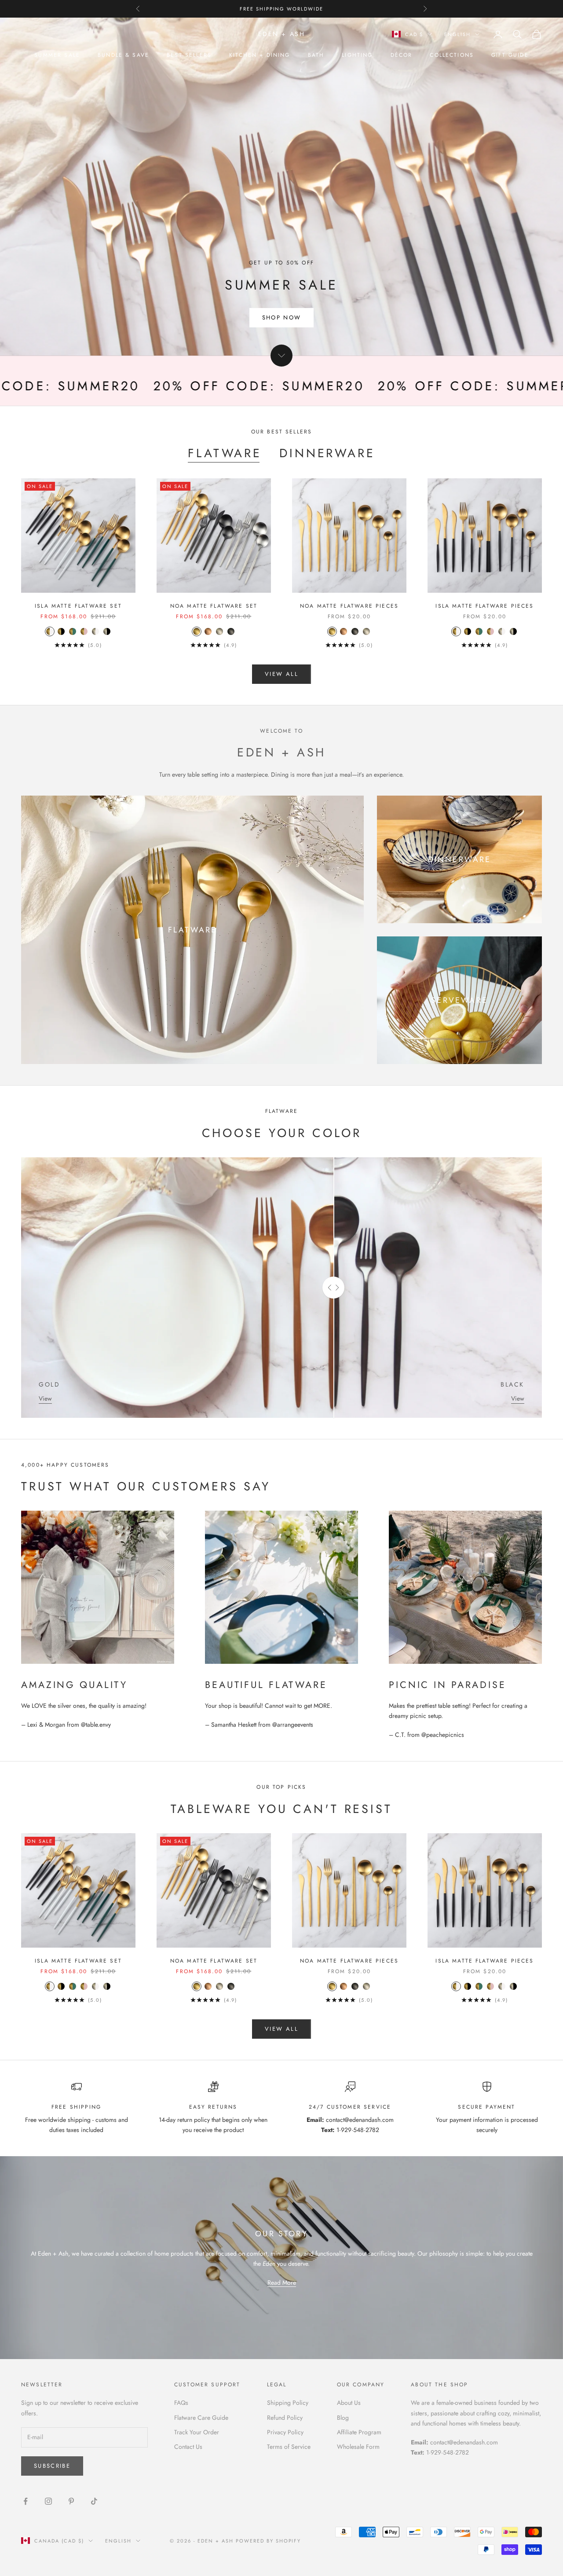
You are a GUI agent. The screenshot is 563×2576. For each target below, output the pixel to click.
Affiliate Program (359, 2432)
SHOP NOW (282, 317)
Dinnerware (327, 453)
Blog (343, 2418)
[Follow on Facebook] (26, 2501)
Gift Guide (510, 55)
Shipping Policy (288, 2403)
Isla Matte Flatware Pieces (484, 606)
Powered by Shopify (269, 2541)
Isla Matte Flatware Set (78, 606)
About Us (349, 2403)
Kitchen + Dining (260, 55)
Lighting (357, 55)
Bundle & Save (123, 55)
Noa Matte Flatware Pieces (349, 606)
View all (281, 674)
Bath (316, 55)
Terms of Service (289, 2447)
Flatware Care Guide (201, 2418)
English (457, 34)
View (45, 1398)
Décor (402, 55)
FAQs (181, 2403)
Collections (452, 55)
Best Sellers (189, 55)
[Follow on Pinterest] (71, 2501)
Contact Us (188, 2447)
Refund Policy (285, 2418)
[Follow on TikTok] (94, 2501)
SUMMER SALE (57, 55)
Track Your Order (197, 2432)
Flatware (225, 453)
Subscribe (52, 2466)
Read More (282, 2282)
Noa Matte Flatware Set (214, 606)
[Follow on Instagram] (48, 2501)
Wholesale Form (358, 2447)
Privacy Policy (285, 2432)
